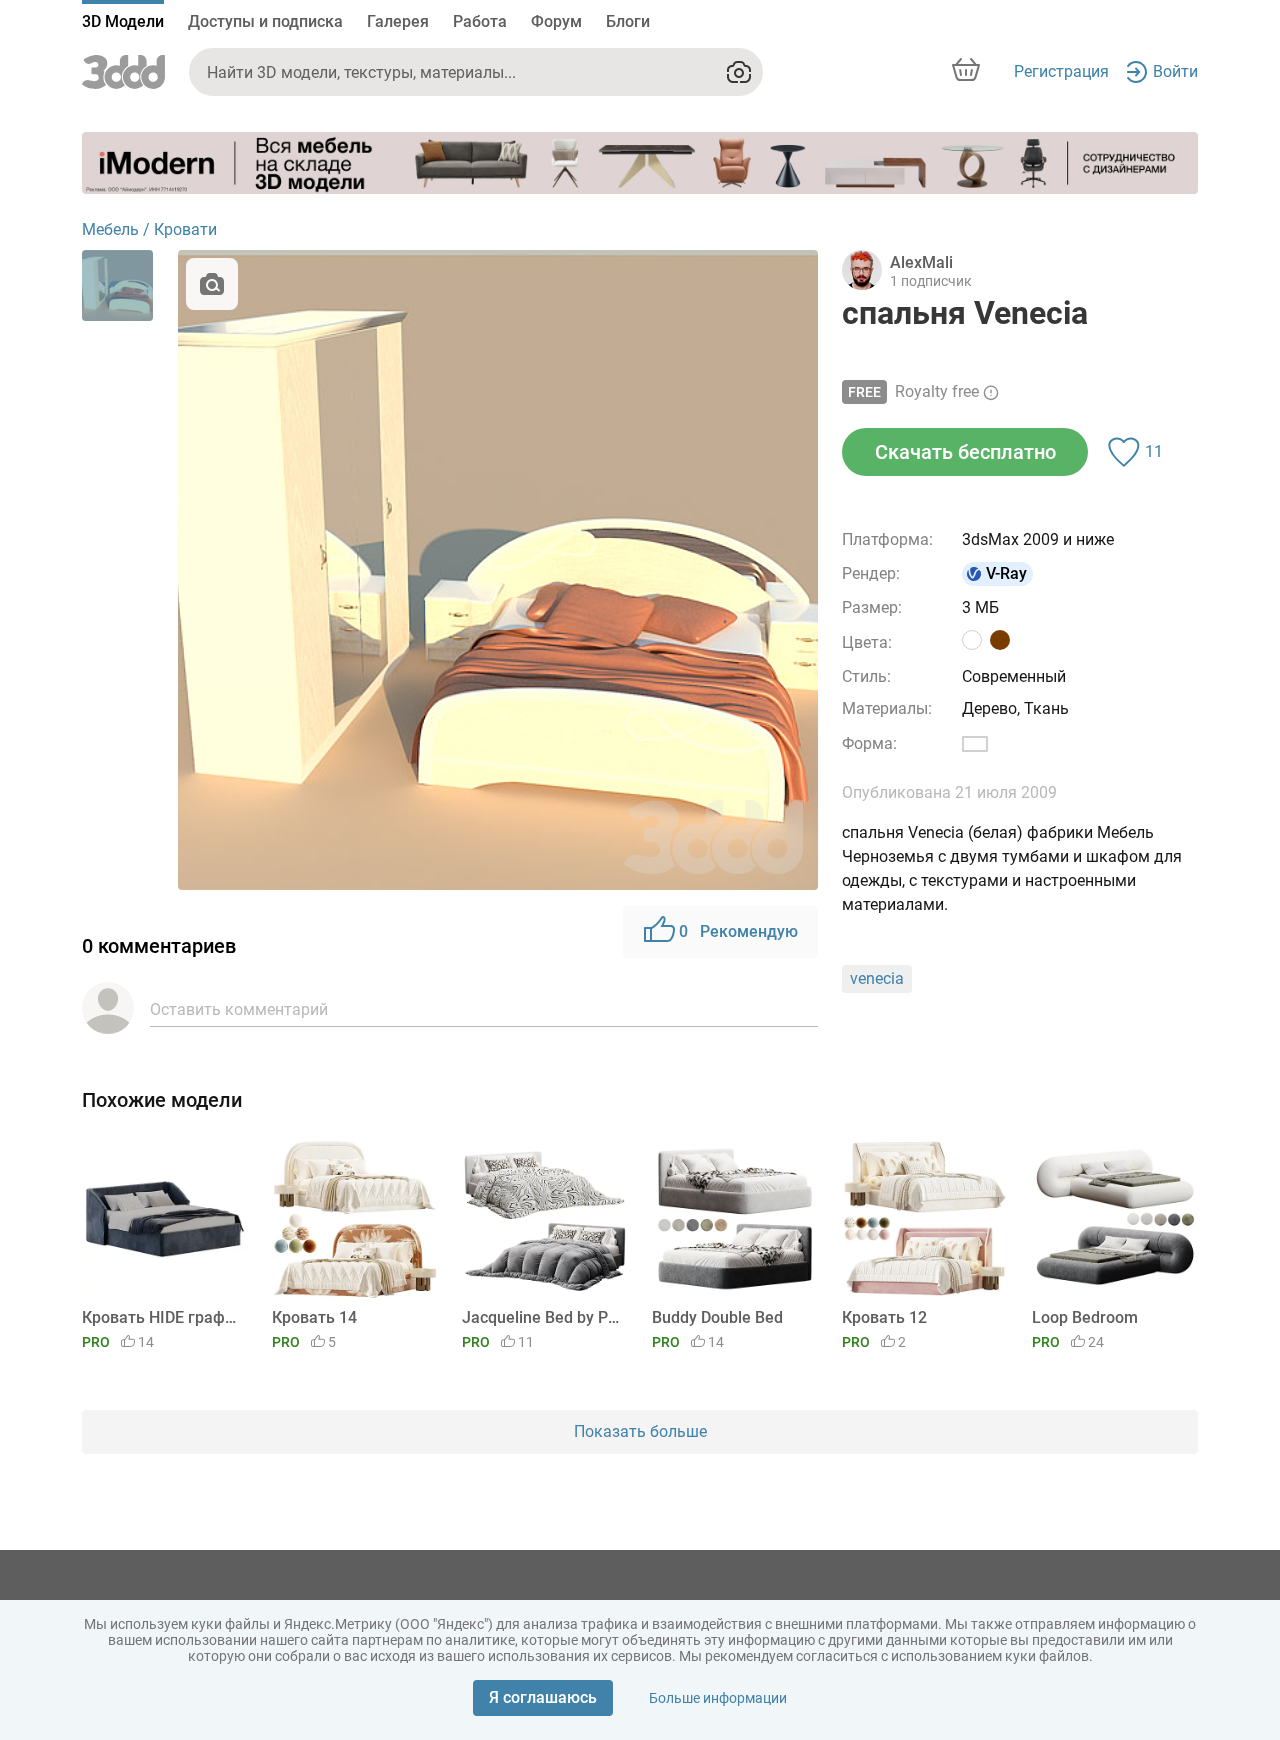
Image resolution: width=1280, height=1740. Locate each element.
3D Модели (123, 21)
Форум (556, 21)
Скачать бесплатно (965, 452)
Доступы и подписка (265, 21)
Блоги (628, 21)
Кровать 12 (884, 1317)
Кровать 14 (314, 1317)
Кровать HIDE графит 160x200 (161, 1317)
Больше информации (718, 1698)
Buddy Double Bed (717, 1317)
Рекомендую (738, 931)
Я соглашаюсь (543, 1697)
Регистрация (1061, 71)
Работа (480, 21)
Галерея (398, 21)
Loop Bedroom (1085, 1317)
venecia (877, 978)
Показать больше (640, 1431)
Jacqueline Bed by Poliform (541, 1317)
